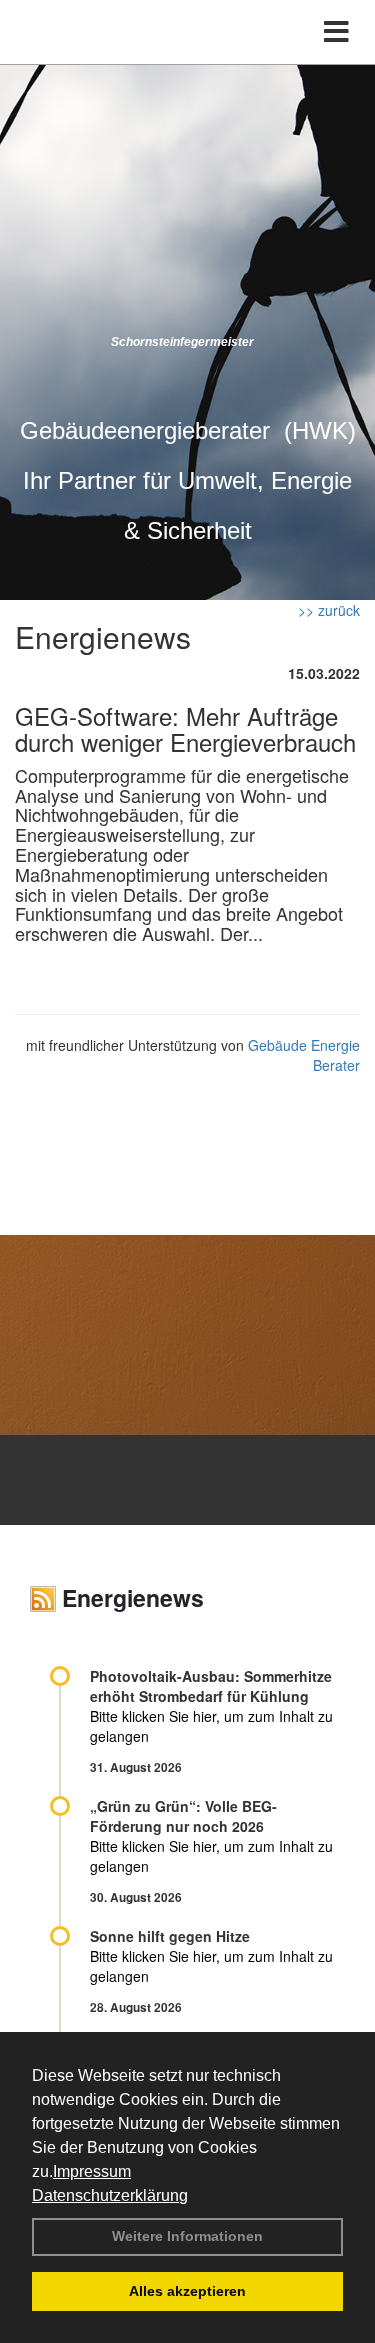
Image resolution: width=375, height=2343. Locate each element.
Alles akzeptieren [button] (187, 2291)
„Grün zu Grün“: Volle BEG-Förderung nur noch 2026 (183, 1816)
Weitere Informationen (187, 2236)
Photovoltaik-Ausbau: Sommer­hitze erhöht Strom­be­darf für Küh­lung (211, 1686)
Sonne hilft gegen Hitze (170, 1936)
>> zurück (329, 610)
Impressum (92, 2171)
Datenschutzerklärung (110, 2195)
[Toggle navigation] (336, 32)
